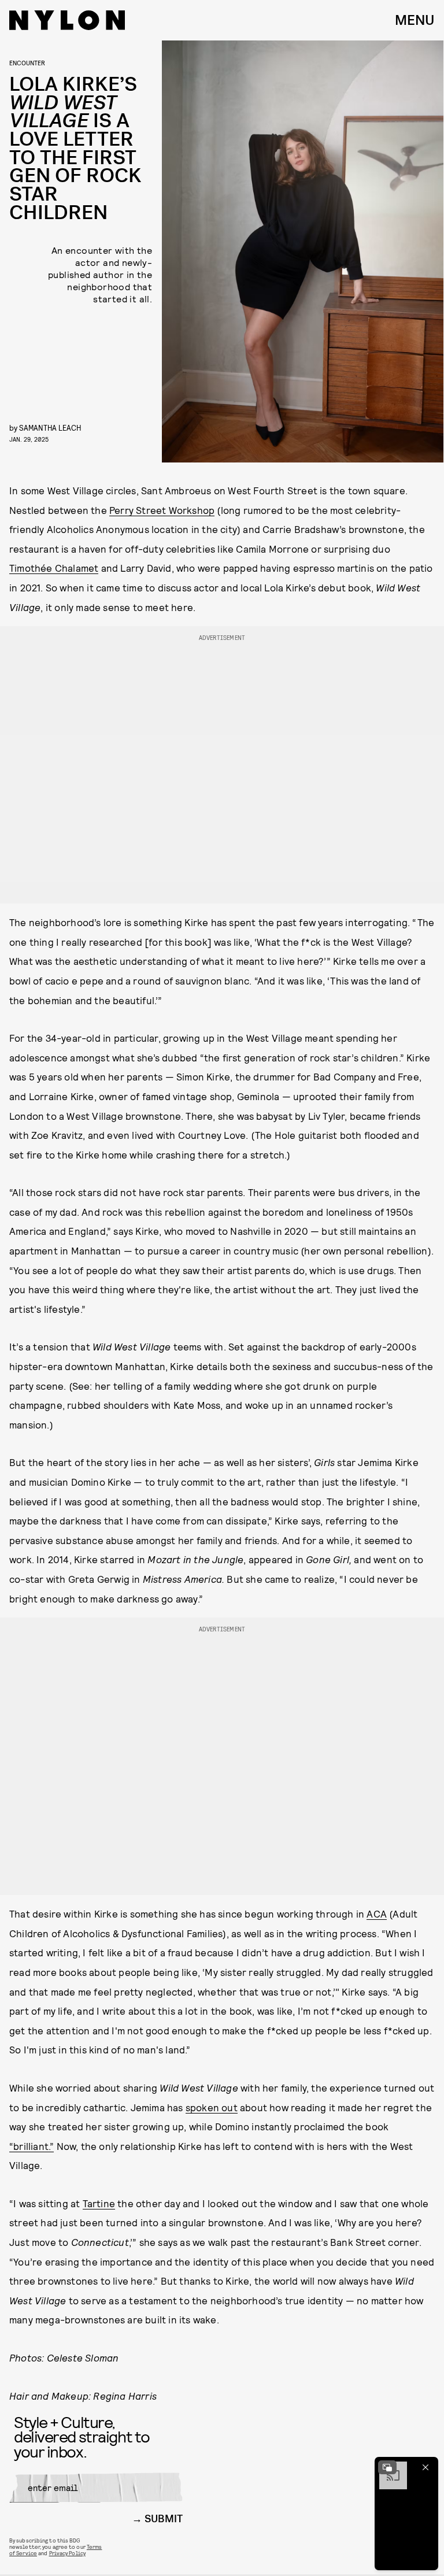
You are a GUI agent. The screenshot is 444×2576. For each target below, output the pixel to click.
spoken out (212, 2107)
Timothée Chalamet (54, 568)
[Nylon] (67, 20)
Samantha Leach (50, 428)
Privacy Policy (67, 2553)
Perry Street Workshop (162, 510)
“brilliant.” (32, 2146)
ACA (377, 1914)
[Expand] (387, 2467)
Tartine (99, 2203)
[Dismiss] (425, 2467)
